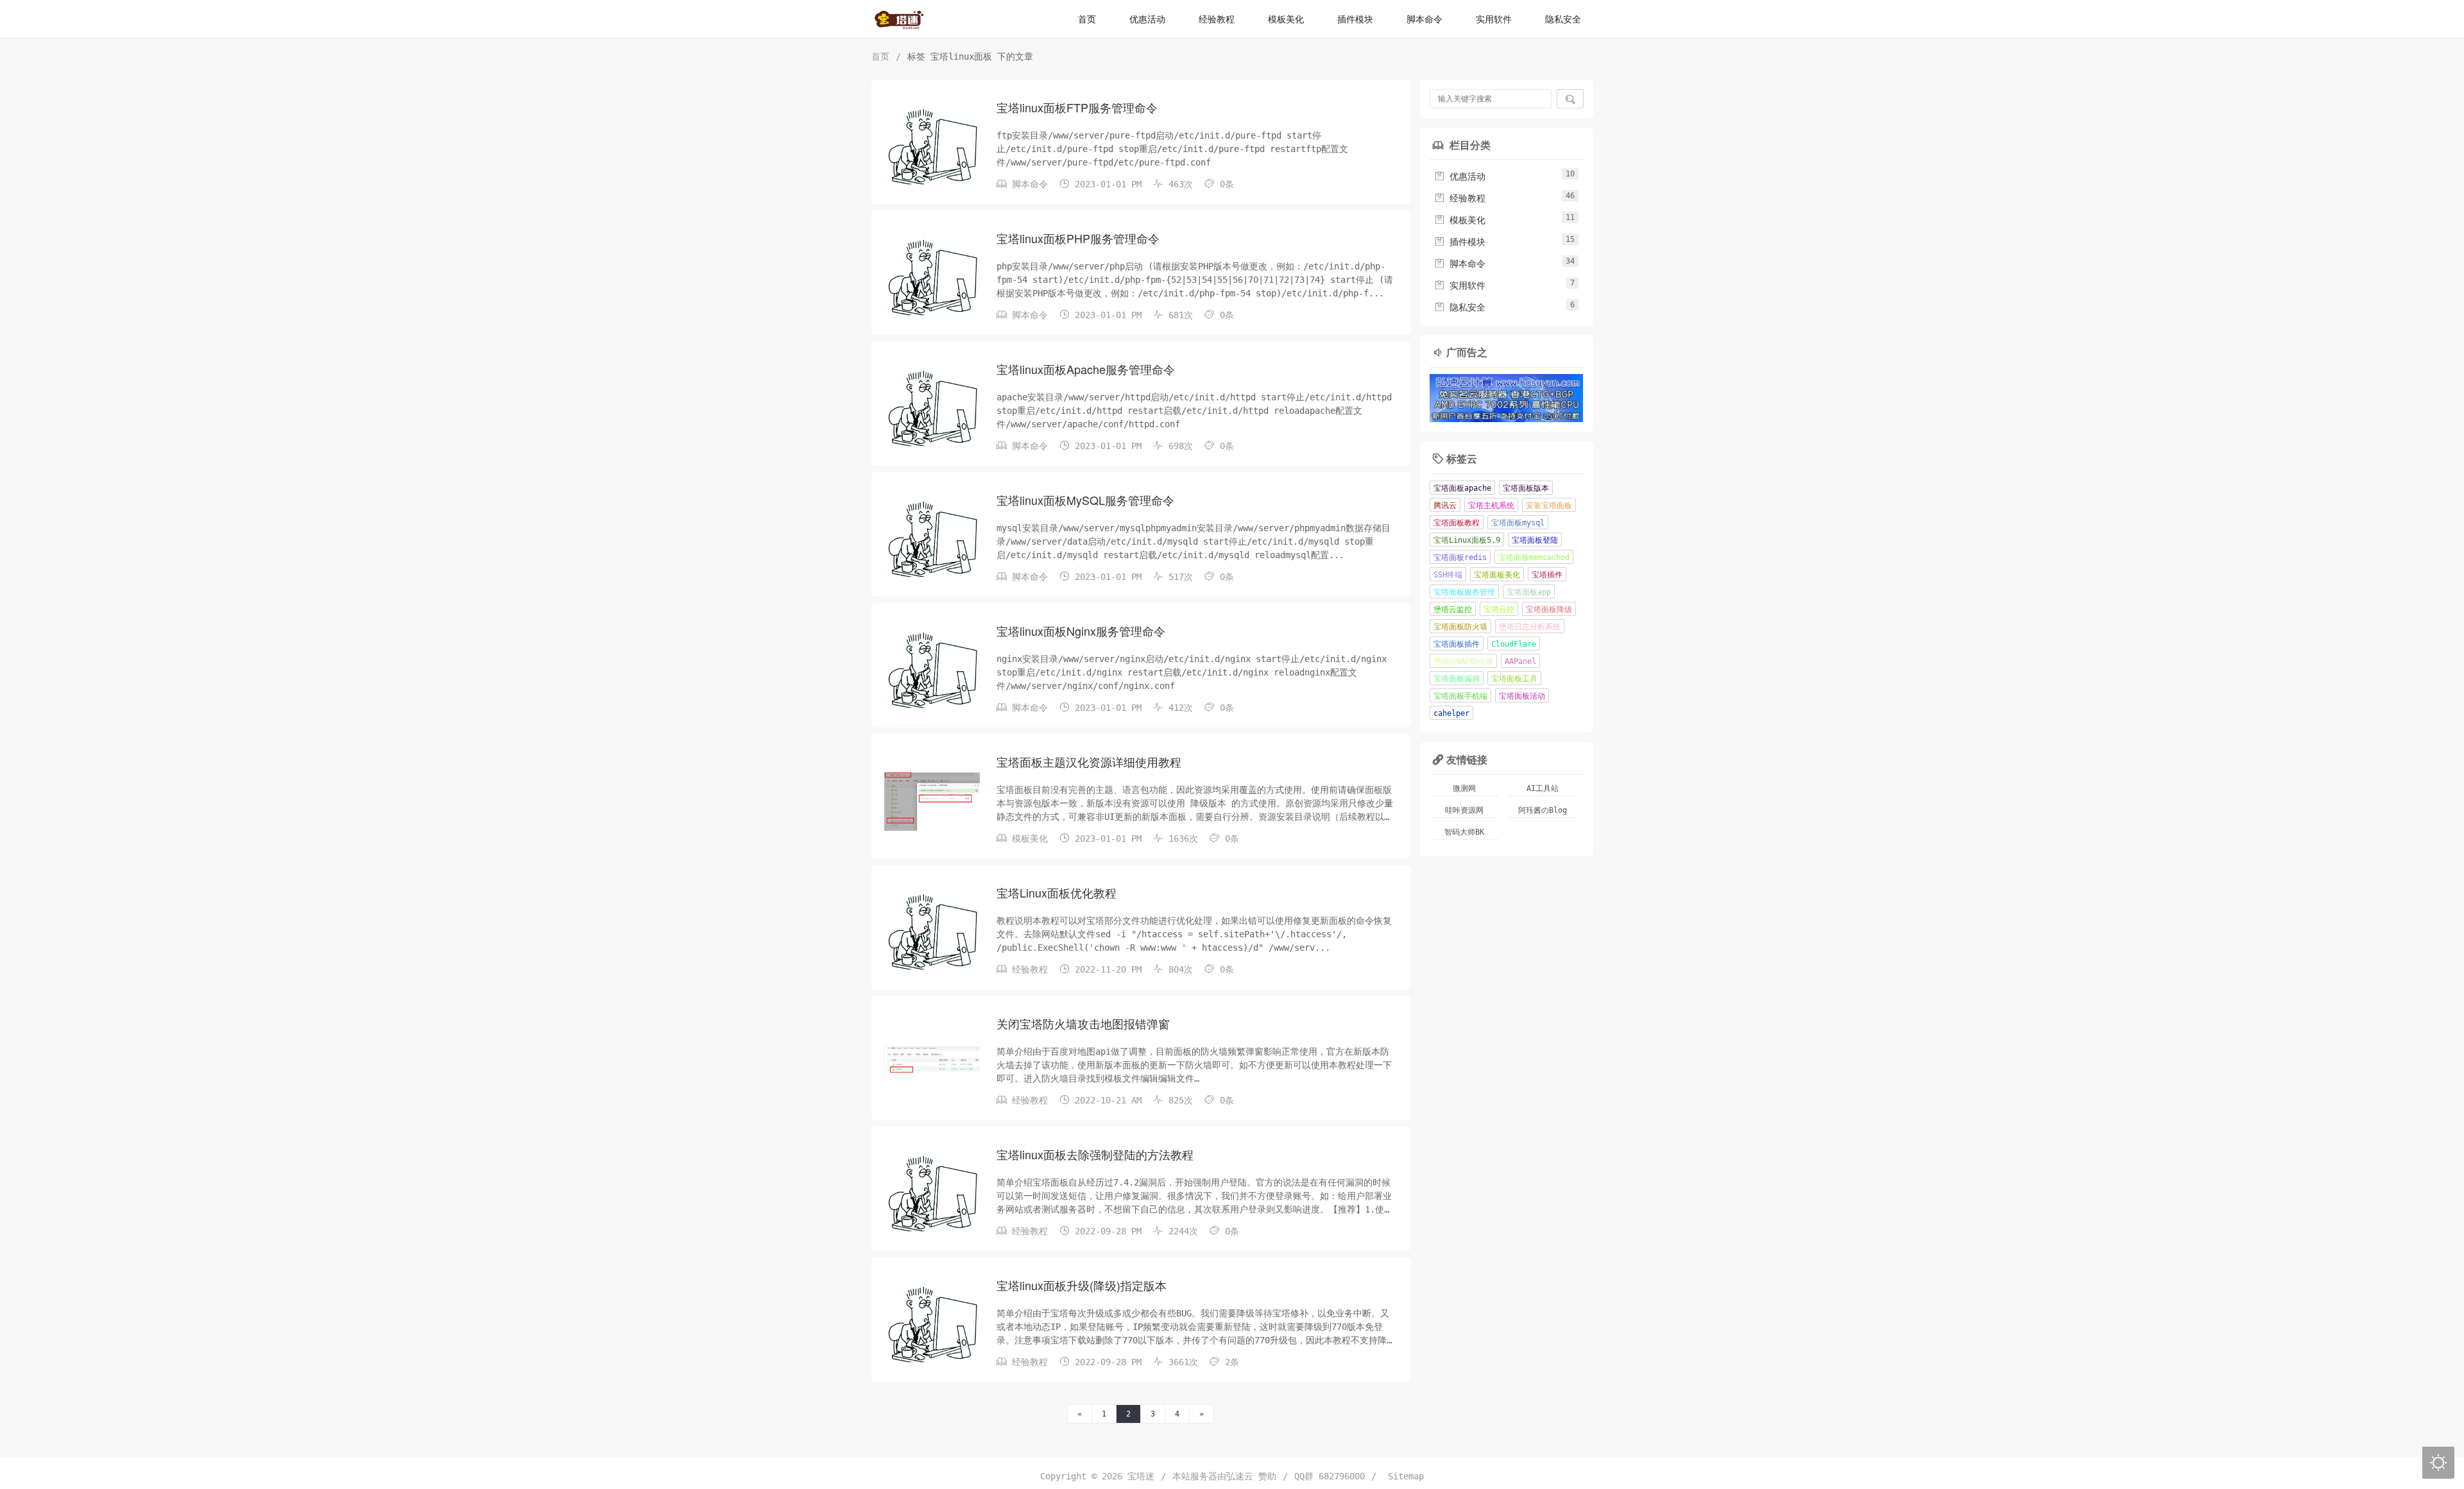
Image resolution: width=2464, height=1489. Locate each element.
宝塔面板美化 (1497, 575)
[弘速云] (1507, 398)
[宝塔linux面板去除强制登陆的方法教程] (932, 1194)
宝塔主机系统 (1491, 506)
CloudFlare (1514, 644)
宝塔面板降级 (1549, 609)
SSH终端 (1448, 575)
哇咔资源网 (1464, 810)
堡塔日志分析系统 (1530, 627)
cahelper (1451, 713)
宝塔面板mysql (1518, 523)
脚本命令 (1425, 19)
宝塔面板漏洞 (1457, 679)
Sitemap (1403, 1476)
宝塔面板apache (1462, 488)
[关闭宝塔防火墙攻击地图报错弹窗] (932, 1063)
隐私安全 (1563, 19)
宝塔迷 (1141, 1476)
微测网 (1464, 788)
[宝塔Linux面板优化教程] (932, 932)
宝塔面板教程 (1457, 523)
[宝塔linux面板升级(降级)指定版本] (932, 1325)
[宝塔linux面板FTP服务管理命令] (932, 147)
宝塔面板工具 (1514, 679)
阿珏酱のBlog (1543, 810)
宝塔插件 (1547, 575)
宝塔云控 (1499, 609)
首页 (1087, 19)
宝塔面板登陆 (1535, 540)
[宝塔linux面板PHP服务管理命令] (932, 278)
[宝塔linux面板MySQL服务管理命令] (932, 540)
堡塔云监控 (1453, 609)
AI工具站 (1543, 788)
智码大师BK (1464, 832)
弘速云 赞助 (1251, 1476)
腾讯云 (1445, 506)
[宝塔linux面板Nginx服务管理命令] (932, 670)
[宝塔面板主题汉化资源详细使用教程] (932, 801)
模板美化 (1286, 19)
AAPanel (1520, 661)
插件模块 (1355, 19)
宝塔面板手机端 (1460, 696)
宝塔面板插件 (1457, 644)
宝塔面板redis (1460, 557)
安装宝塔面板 (1549, 506)
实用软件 (1494, 19)
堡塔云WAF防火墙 (1463, 661)
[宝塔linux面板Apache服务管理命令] (932, 409)
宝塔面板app (1529, 592)
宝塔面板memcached (1534, 557)
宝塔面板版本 (1526, 488)
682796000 (1342, 1476)
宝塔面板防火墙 (1460, 627)
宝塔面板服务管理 (1464, 592)
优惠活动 (1147, 19)
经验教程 (1217, 19)
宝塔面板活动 (1522, 696)
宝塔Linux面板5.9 (1467, 540)
